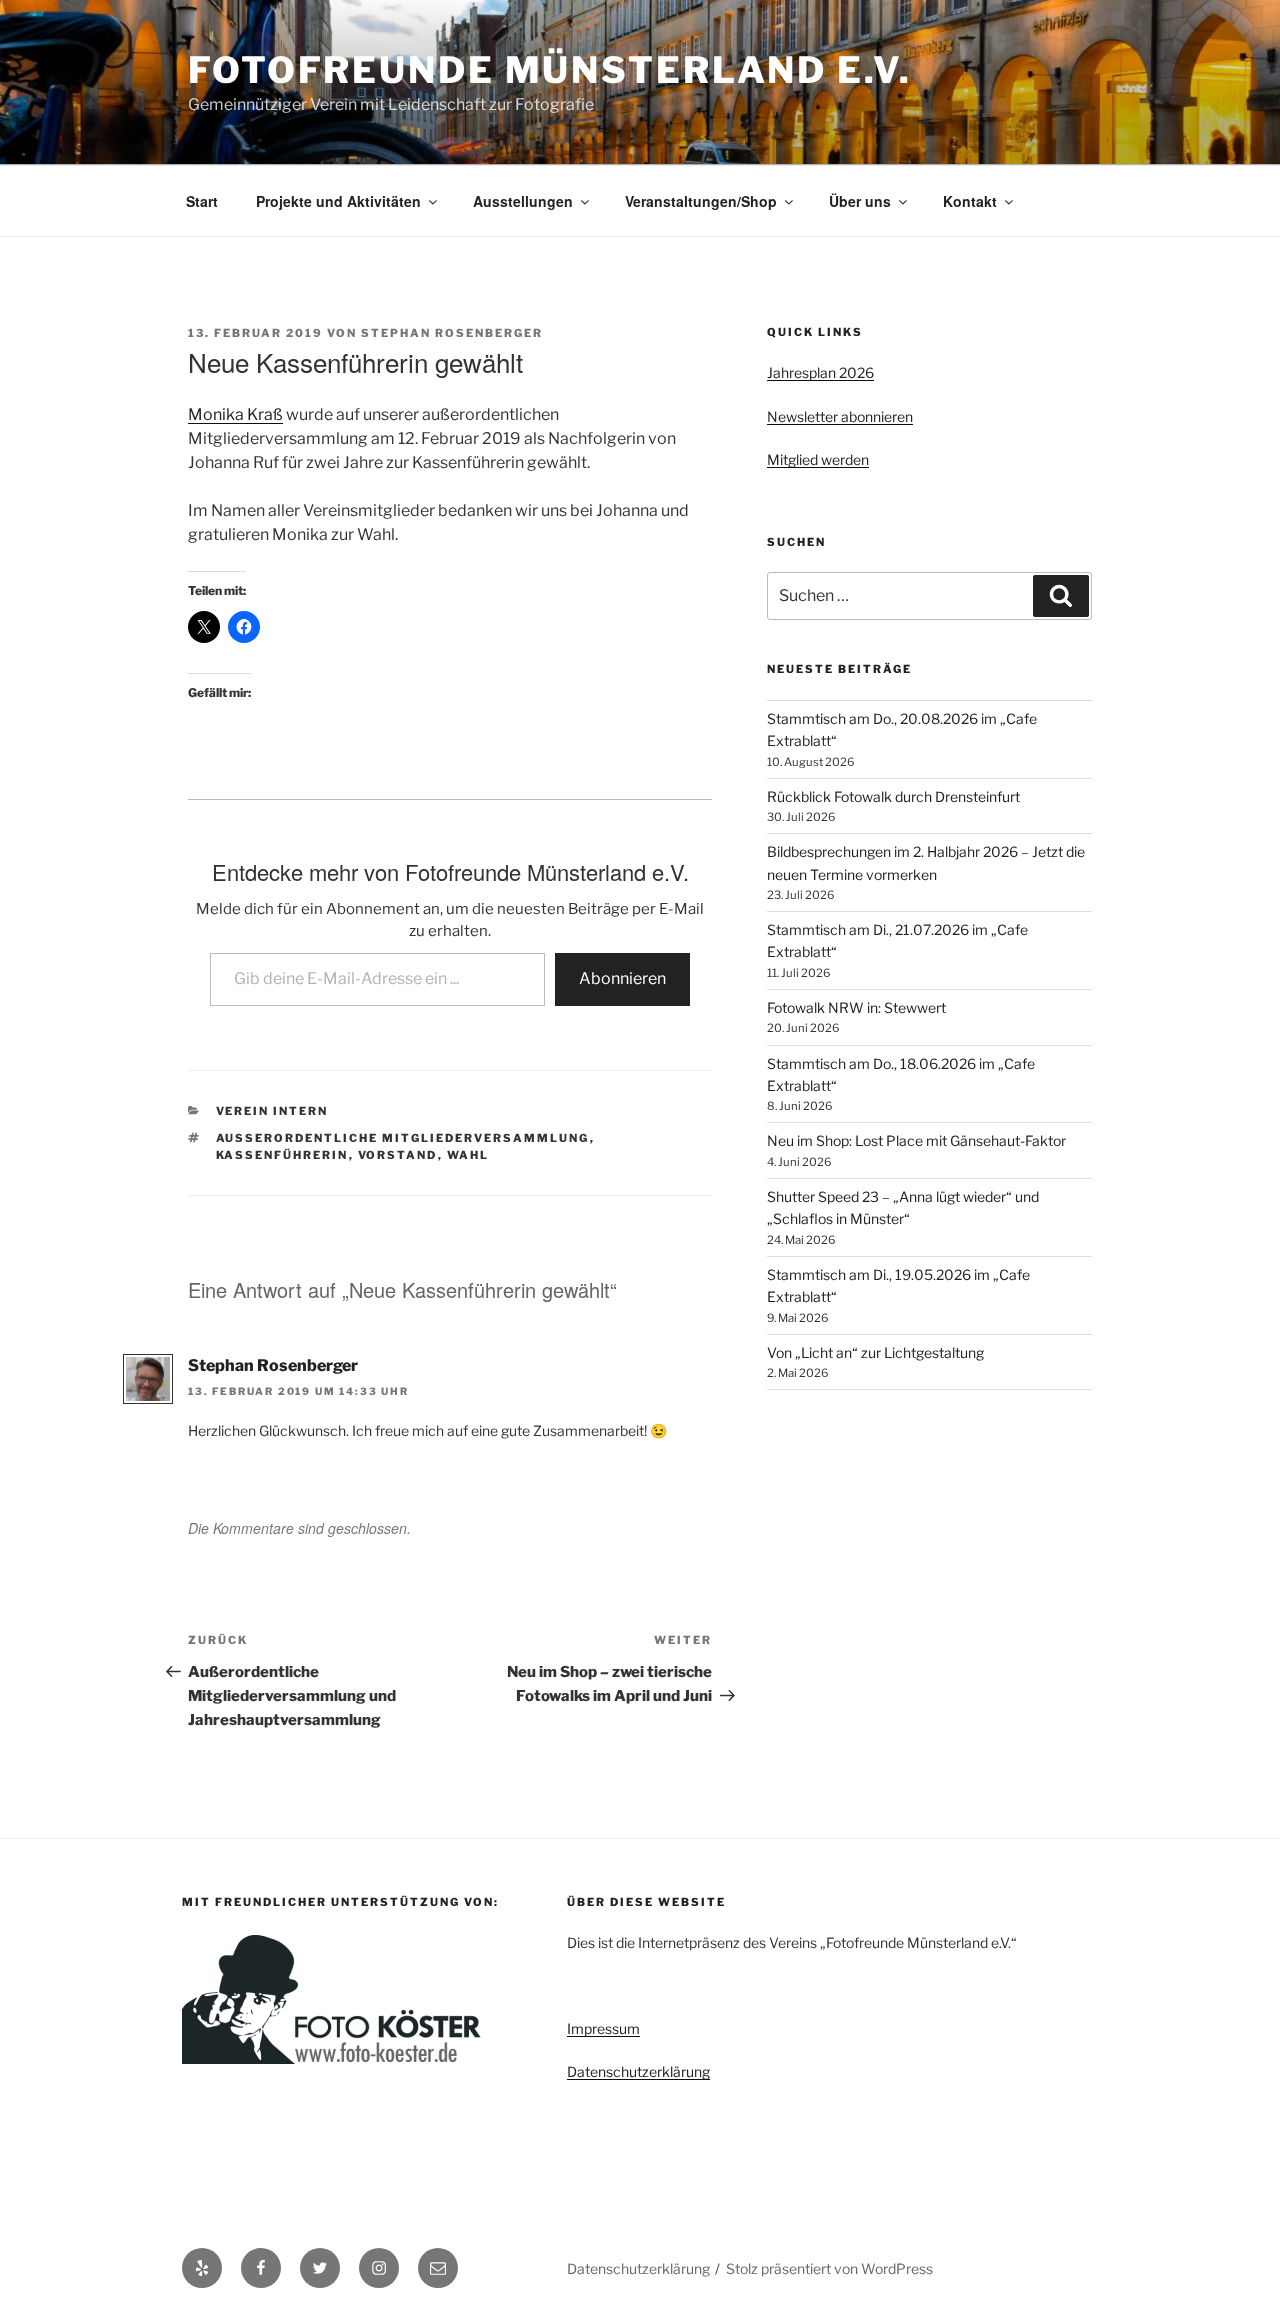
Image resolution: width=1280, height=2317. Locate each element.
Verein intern (272, 1111)
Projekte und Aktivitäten (338, 201)
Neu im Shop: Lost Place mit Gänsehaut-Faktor (916, 1140)
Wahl (468, 1155)
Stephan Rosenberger (452, 333)
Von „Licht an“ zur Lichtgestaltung (875, 1352)
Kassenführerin (282, 1155)
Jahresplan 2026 (820, 372)
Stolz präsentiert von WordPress (829, 2268)
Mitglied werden (818, 459)
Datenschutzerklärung (638, 2071)
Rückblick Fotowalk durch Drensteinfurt (893, 796)
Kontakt (970, 201)
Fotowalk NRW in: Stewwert (856, 1007)
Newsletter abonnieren (840, 416)
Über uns (860, 201)
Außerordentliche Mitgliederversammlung (403, 1138)
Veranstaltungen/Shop (701, 201)
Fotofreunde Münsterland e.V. (550, 70)
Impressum (603, 2028)
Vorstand (398, 1155)
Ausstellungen (523, 201)
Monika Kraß (235, 414)
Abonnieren (622, 978)
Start (202, 201)
